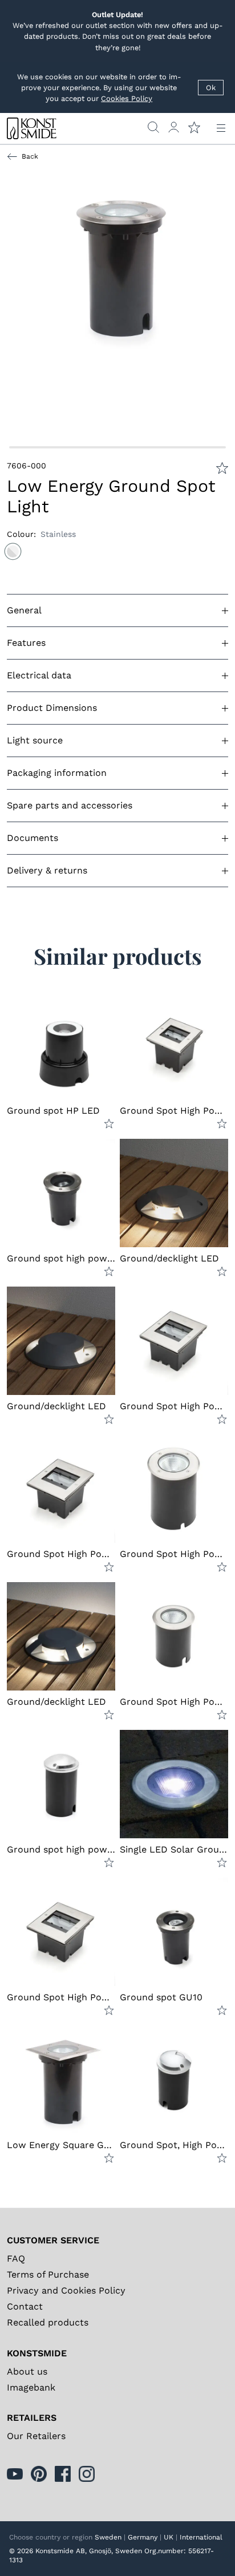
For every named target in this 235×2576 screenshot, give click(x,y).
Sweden (108, 2537)
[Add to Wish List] (222, 468)
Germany (143, 2537)
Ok (211, 88)
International (201, 2537)
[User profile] (174, 127)
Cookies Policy (127, 98)
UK (169, 2537)
